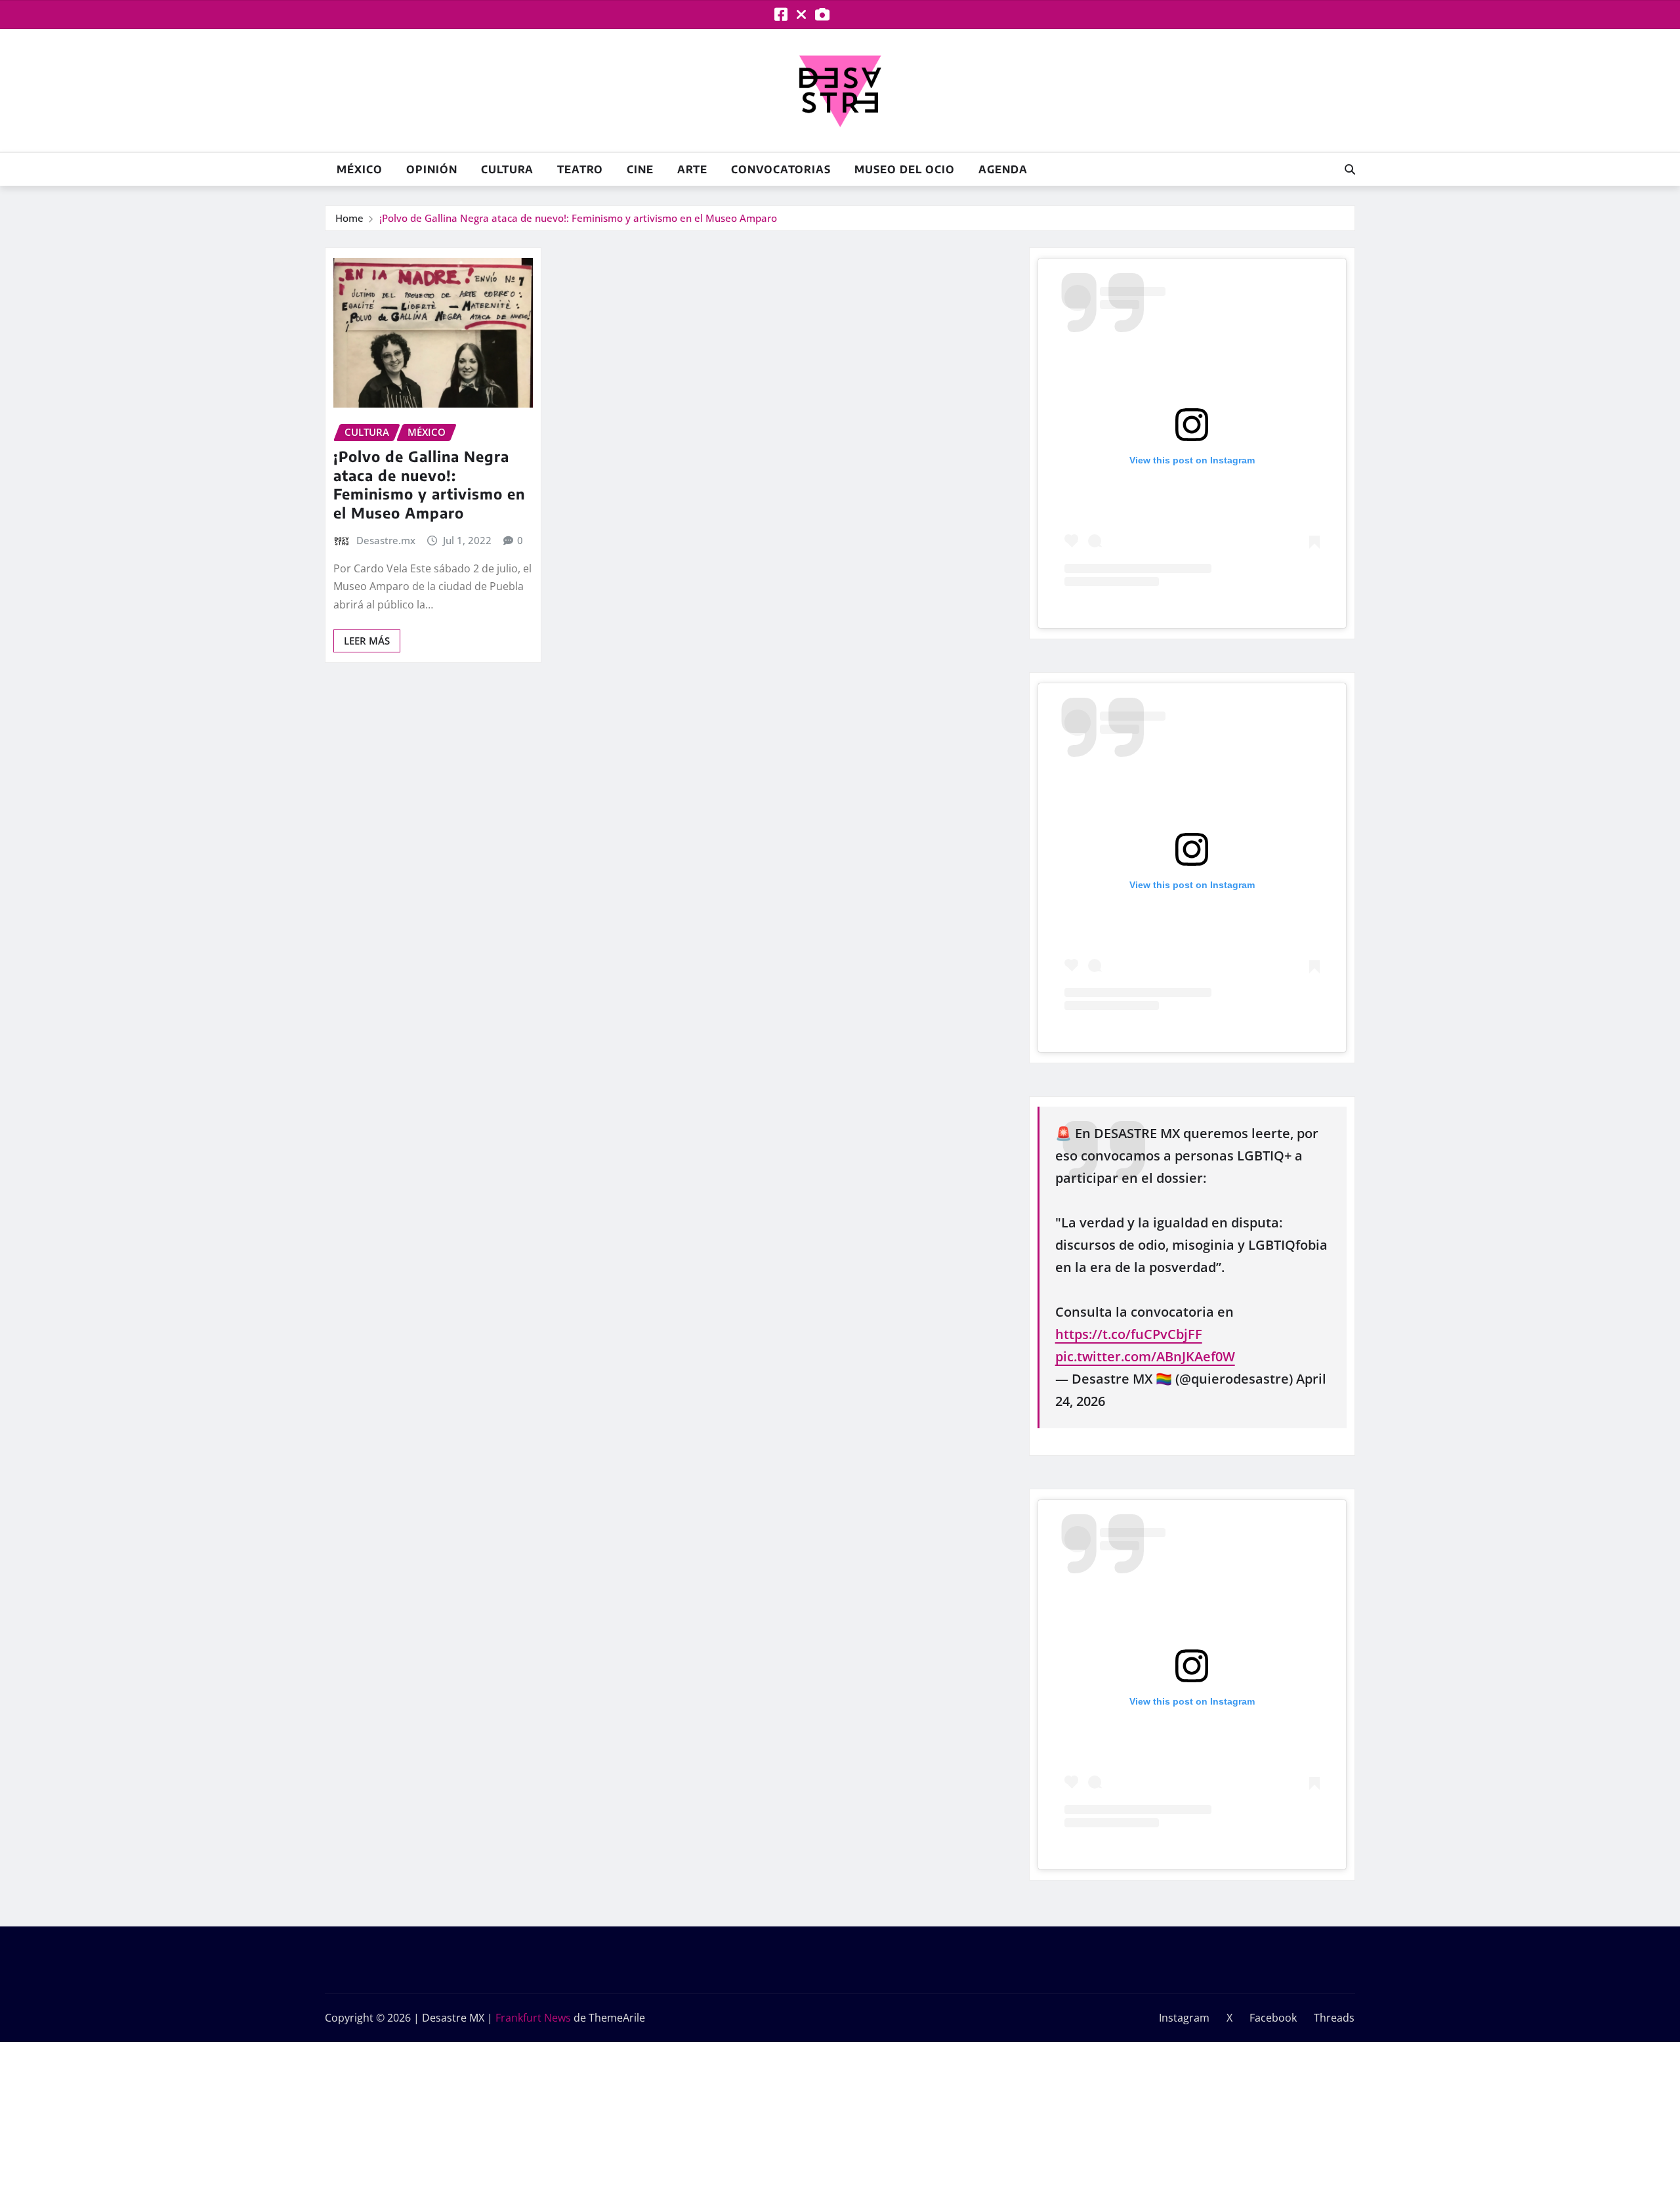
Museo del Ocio (905, 169)
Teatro (580, 169)
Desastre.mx (386, 540)
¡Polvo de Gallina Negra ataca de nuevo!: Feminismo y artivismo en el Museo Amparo (578, 218)
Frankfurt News (533, 2018)
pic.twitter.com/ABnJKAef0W (1145, 1356)
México (360, 169)
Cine (640, 169)
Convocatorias (781, 169)
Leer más (367, 641)
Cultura (507, 169)
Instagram (1184, 2018)
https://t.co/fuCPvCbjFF (1129, 1334)
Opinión (432, 169)
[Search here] (1350, 169)
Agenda (1003, 169)
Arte (692, 169)
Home (349, 218)
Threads (1334, 2018)
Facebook (1273, 2018)
